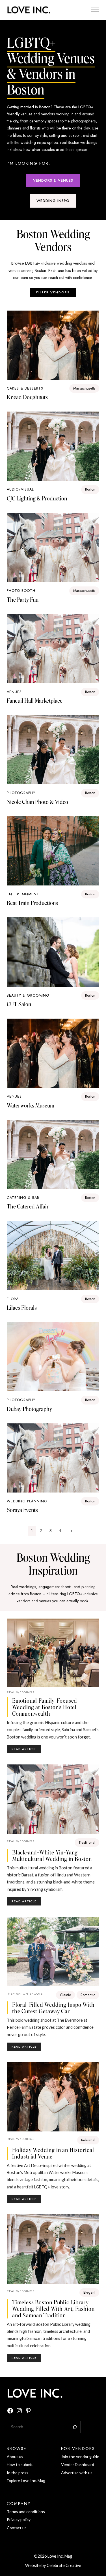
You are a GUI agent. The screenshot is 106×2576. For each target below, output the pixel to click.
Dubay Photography (29, 1409)
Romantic (88, 1995)
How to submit (20, 2464)
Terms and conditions (26, 2512)
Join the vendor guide (80, 2457)
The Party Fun (23, 600)
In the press (18, 2473)
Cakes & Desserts (25, 388)
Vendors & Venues (53, 180)
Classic (65, 1995)
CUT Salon (19, 1004)
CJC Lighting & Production (37, 498)
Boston (90, 489)
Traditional (87, 1842)
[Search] (75, 2427)
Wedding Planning (27, 1501)
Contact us (17, 2528)
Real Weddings (21, 1692)
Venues (14, 692)
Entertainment (23, 894)
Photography (21, 793)
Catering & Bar (23, 1198)
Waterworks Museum (31, 1105)
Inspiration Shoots (25, 1993)
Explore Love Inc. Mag (26, 2481)
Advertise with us (77, 2473)
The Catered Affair (28, 1206)
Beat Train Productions (32, 903)
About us (15, 2457)
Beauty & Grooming (28, 995)
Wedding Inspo (53, 201)
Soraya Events (22, 1510)
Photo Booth (21, 591)
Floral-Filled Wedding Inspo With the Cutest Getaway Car (53, 2008)
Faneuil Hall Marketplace (35, 701)
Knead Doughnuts (27, 397)
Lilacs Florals (22, 1308)
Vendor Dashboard (78, 2464)
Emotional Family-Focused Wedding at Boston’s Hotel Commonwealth (45, 1707)
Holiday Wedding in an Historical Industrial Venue (53, 2153)
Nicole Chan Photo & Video (37, 802)
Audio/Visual (20, 489)
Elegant (89, 2292)
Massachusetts (84, 388)
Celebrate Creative (64, 2565)
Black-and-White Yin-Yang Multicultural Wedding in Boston (52, 1856)
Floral (14, 1299)
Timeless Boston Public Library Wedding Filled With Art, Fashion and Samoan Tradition (53, 2309)
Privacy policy (19, 2519)
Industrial (88, 2140)
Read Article (26, 1750)
